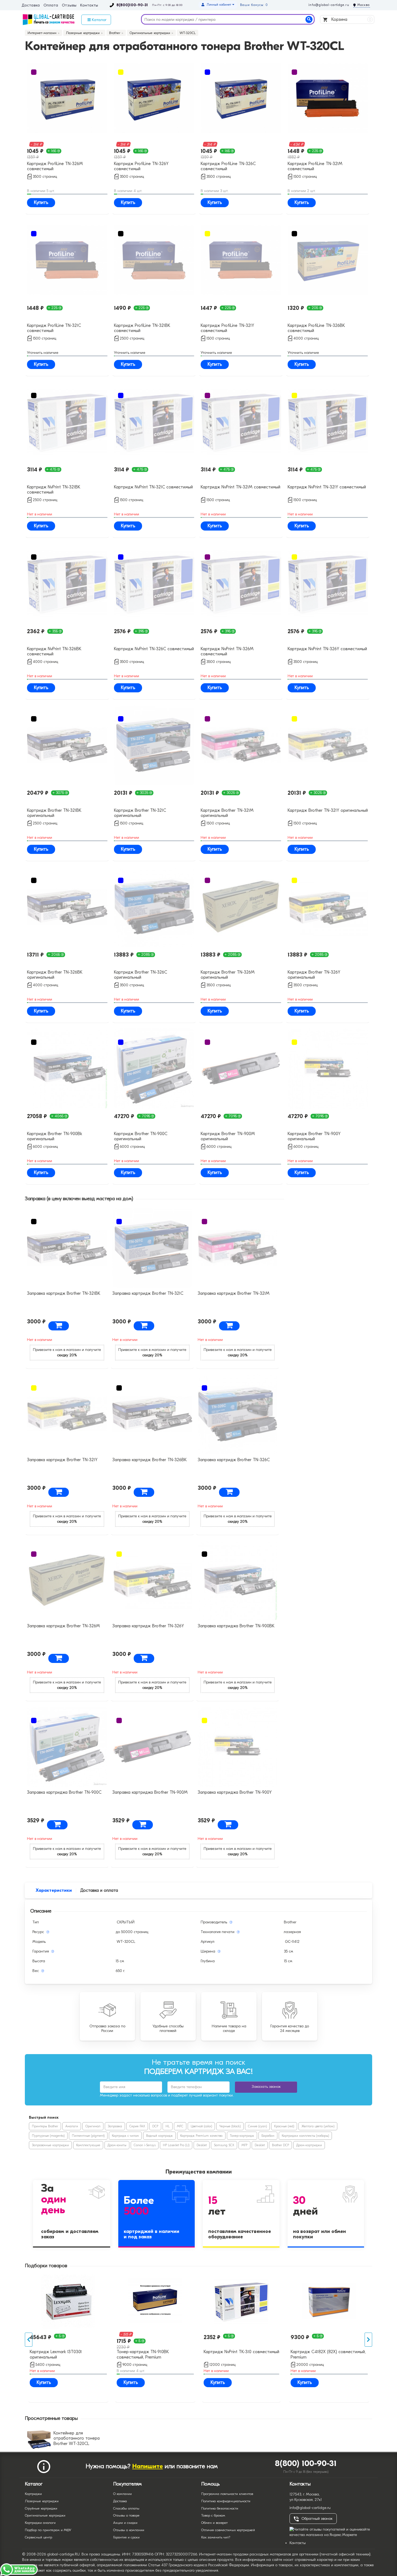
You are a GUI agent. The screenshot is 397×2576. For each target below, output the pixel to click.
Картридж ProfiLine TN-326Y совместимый (141, 166)
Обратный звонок (317, 2519)
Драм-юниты (117, 2145)
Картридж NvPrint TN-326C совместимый (154, 649)
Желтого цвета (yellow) (318, 2126)
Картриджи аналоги (40, 2523)
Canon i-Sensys (145, 2145)
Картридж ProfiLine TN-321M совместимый (315, 166)
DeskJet (202, 2145)
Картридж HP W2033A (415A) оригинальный (49, 2356)
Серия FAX (137, 2126)
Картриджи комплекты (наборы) (305, 2136)
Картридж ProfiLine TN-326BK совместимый (316, 328)
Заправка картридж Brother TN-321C (148, 1293)
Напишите (148, 2466)
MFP (244, 2145)
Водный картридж (159, 2136)
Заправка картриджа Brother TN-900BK (236, 1626)
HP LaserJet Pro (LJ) (176, 2145)
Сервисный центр (38, 2537)
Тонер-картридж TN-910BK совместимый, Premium (220, 2354)
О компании (122, 2494)
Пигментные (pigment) (88, 2136)
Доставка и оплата (99, 1890)
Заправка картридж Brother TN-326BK (149, 1460)
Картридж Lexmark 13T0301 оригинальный (133, 2354)
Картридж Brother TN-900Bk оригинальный (55, 1136)
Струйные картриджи (41, 2508)
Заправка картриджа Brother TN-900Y (235, 1792)
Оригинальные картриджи (45, 2515)
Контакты (89, 5)
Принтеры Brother (45, 2126)
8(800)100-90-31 (132, 5)
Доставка (31, 5)
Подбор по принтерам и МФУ (48, 2530)
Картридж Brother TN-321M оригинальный (227, 813)
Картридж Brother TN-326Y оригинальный (314, 975)
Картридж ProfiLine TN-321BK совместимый (142, 328)
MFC (180, 2126)
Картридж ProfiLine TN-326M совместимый (55, 166)
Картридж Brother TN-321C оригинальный (140, 813)
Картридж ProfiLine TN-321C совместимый (54, 328)
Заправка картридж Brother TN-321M (234, 1293)
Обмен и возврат (214, 2523)
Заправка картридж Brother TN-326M (63, 1626)
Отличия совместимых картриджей (228, 2530)
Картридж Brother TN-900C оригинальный (141, 1136)
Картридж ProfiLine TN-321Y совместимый (227, 328)
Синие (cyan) (257, 2126)
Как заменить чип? (216, 2537)
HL (168, 2126)
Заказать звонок (266, 2087)
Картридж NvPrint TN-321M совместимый (240, 487)
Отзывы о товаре (126, 2515)
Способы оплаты (126, 2508)
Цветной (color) (201, 2126)
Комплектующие (88, 2145)
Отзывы (69, 5)
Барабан (268, 2136)
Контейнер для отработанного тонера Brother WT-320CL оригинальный (77, 2441)
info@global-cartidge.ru (329, 5)
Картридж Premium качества (201, 2136)
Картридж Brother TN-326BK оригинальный (55, 975)
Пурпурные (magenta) (48, 2136)
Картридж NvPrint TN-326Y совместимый (327, 649)
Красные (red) (284, 2126)
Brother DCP (280, 2145)
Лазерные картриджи (42, 2501)
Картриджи (33, 2494)
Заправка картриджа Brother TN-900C (64, 1792)
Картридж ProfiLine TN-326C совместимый (228, 166)
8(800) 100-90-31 (306, 2463)
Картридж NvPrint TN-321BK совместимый (54, 490)
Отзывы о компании (129, 2530)
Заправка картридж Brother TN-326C (234, 1460)
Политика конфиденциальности (226, 2501)
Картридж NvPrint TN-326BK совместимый (54, 651)
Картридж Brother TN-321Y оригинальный (328, 810)
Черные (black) (230, 2126)
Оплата (51, 5)
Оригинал (93, 2126)
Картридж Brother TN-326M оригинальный (228, 975)
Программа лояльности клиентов (227, 2494)
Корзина (351, 19)
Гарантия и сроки (126, 2537)
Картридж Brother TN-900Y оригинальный (314, 1136)
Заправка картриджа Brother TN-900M (150, 1792)
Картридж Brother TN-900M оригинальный (228, 1136)
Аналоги (72, 2126)
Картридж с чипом (125, 2136)
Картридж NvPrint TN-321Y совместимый (327, 487)
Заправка (115, 2126)
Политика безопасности (220, 2508)
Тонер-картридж (242, 2136)
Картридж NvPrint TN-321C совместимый (153, 487)
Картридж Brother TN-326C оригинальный (141, 975)
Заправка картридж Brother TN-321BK (64, 1293)
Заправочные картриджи (50, 2145)
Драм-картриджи (309, 2145)
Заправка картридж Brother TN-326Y (148, 1626)
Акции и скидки (125, 2523)
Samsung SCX (224, 2145)
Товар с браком (213, 2515)
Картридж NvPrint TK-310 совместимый (319, 2352)
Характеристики (54, 1890)
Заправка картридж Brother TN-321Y (62, 1460)
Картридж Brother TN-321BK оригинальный (54, 813)
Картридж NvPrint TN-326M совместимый (227, 651)
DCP (155, 2126)
